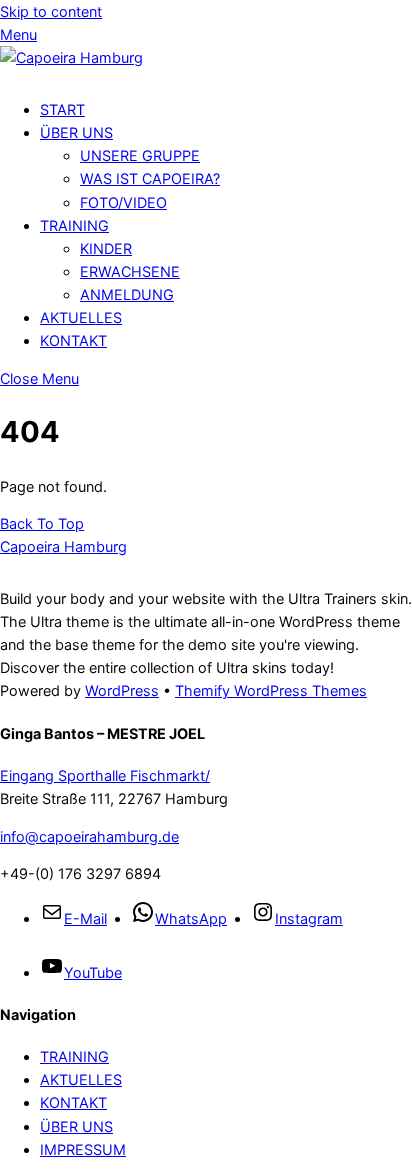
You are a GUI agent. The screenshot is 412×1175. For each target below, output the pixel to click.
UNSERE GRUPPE (140, 155)
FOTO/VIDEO (123, 202)
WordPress (122, 690)
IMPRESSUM (83, 1149)
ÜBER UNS (76, 132)
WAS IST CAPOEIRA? (150, 178)
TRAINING (74, 225)
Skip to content (51, 11)
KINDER (106, 248)
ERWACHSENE (130, 271)
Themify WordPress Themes (271, 690)
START (62, 109)
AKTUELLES (81, 317)
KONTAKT (73, 340)
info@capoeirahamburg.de (89, 836)
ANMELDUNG (127, 294)
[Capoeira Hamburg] (71, 57)
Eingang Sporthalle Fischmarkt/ (105, 775)
